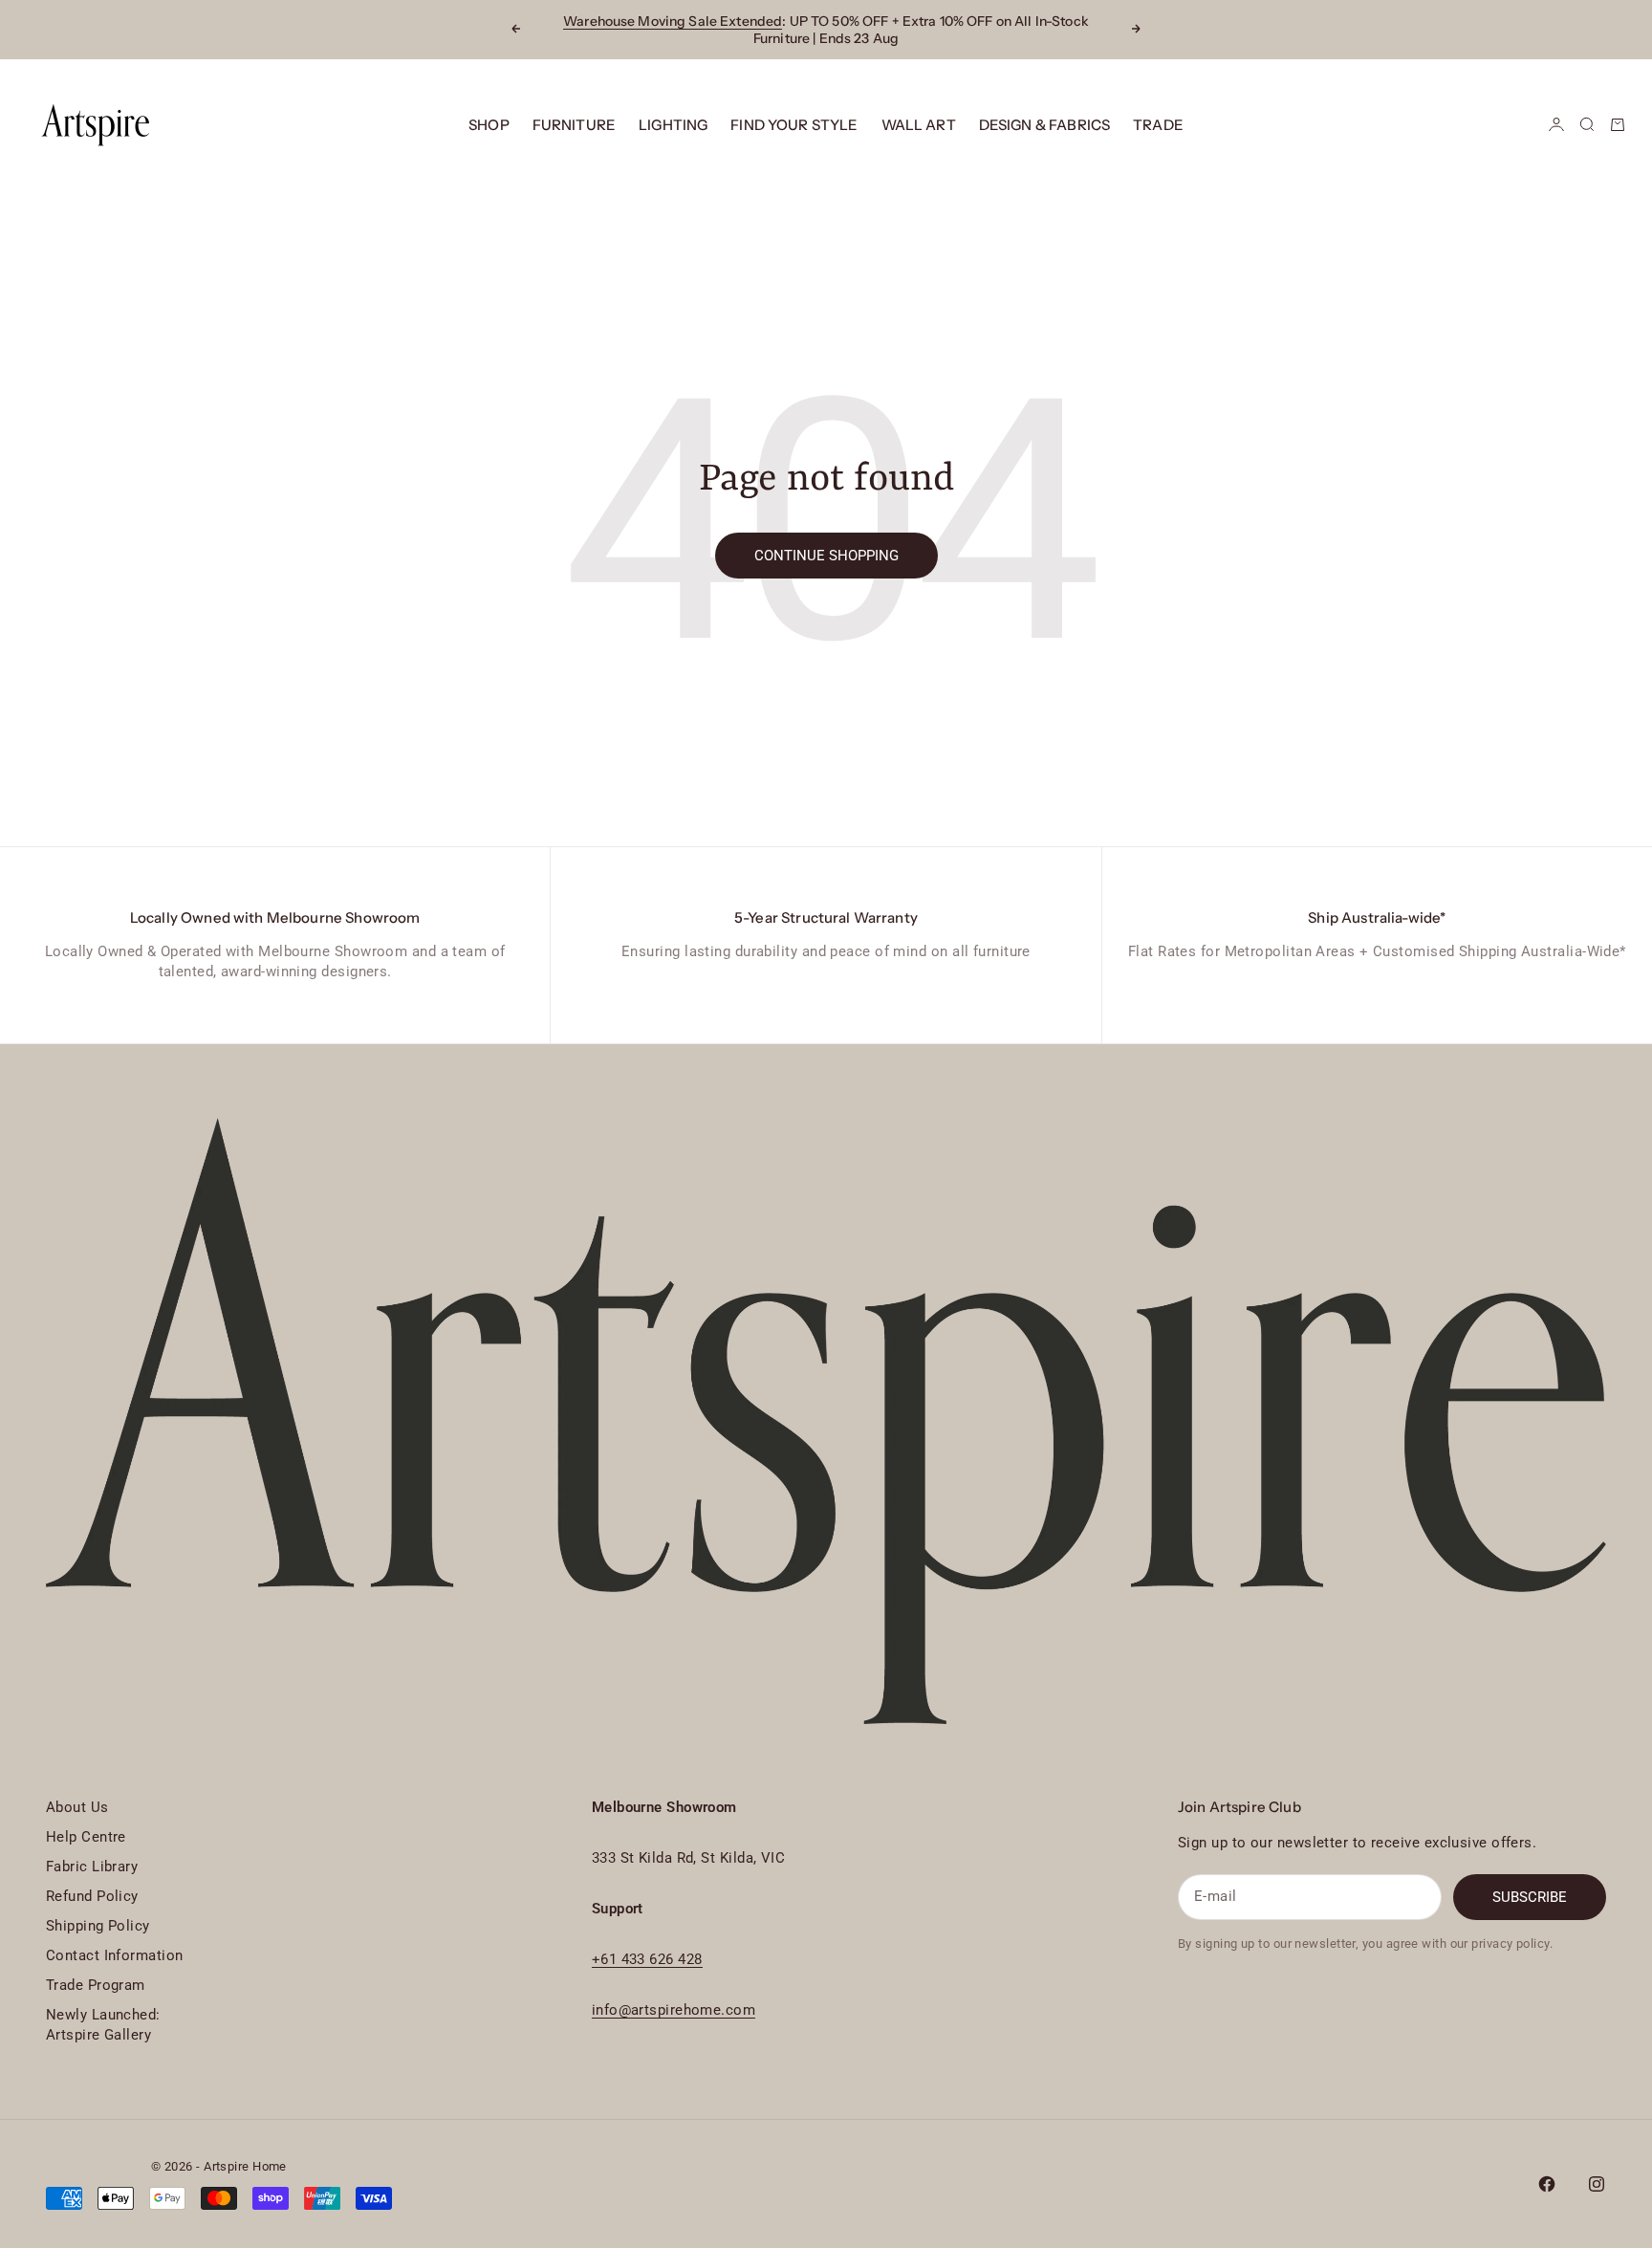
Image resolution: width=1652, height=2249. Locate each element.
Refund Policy (92, 1896)
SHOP (489, 125)
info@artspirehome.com (674, 2010)
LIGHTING (673, 125)
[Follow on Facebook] (1547, 2184)
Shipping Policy (98, 1926)
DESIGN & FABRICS (1044, 125)
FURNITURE (574, 125)
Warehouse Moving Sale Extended (673, 21)
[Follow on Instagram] (1597, 2184)
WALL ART (919, 125)
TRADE (1158, 125)
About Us (77, 1807)
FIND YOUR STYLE (794, 125)
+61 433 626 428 (647, 1959)
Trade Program (96, 1985)
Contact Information (115, 1955)
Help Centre (86, 1837)
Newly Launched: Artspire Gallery (103, 2025)
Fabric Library (92, 1867)
